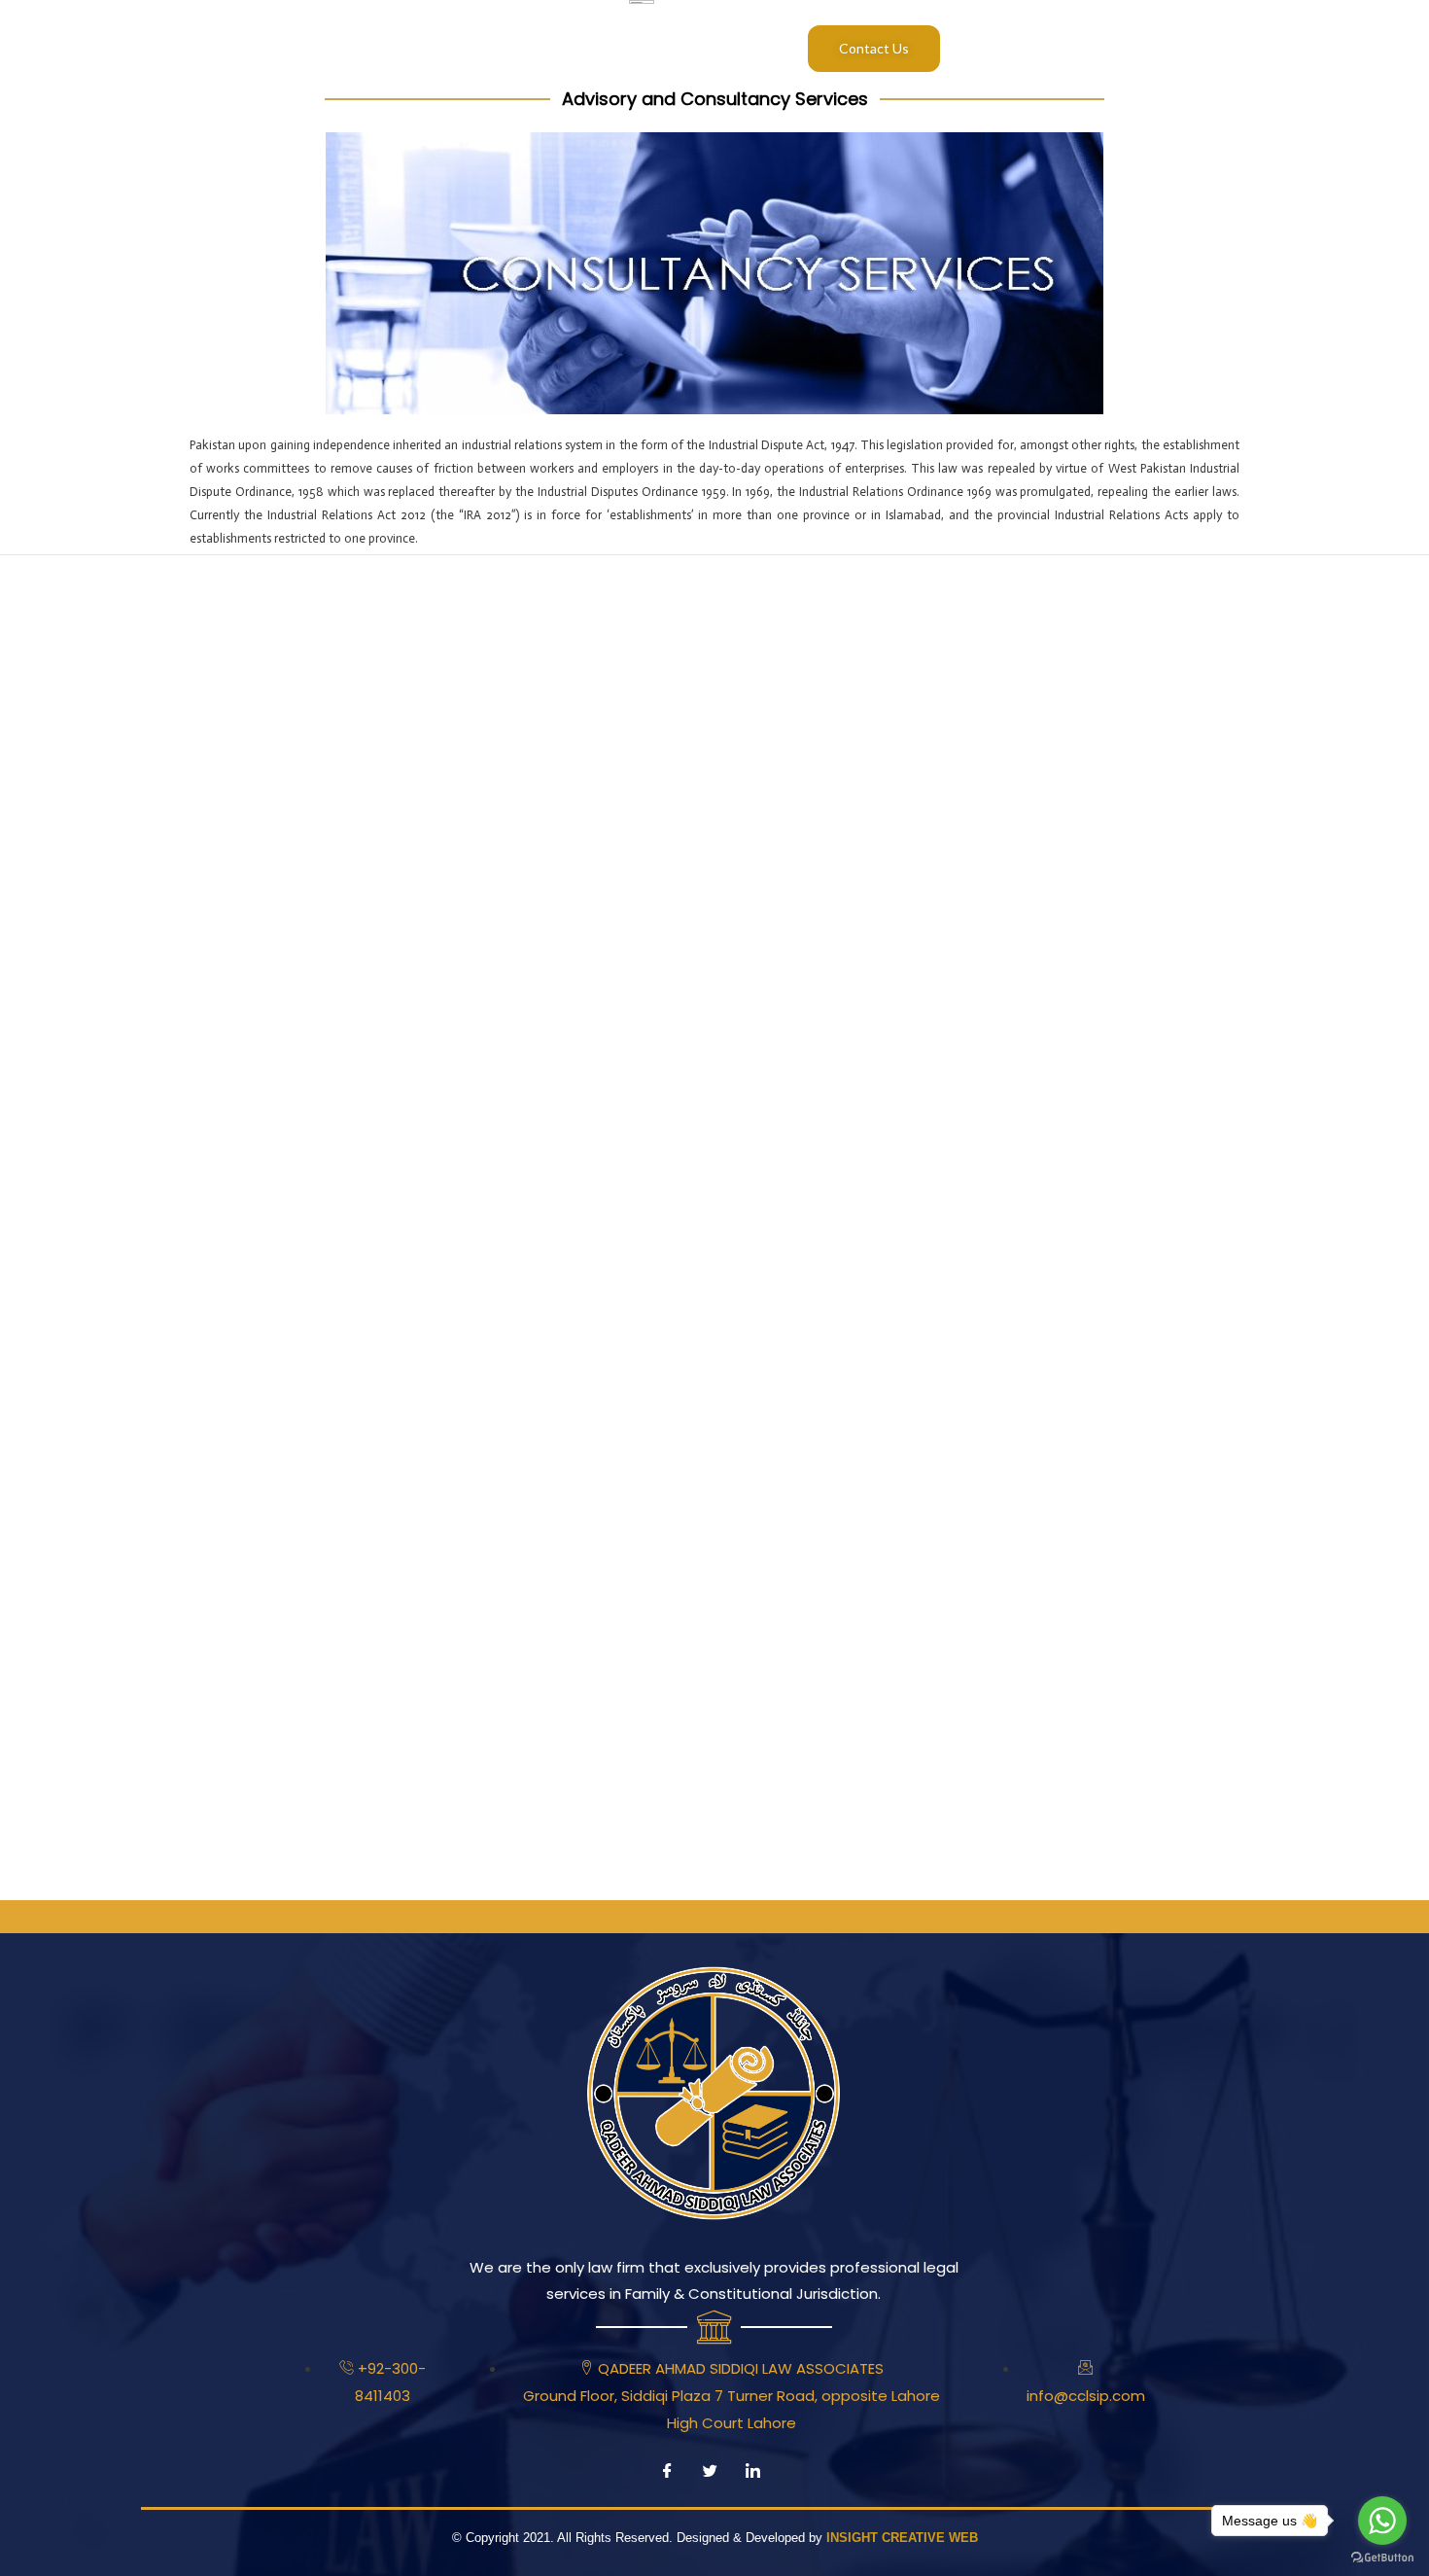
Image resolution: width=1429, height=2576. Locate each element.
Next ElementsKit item (1338, 594)
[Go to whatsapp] (1382, 2521)
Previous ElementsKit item (105, 594)
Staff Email (671, 48)
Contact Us (874, 48)
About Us (247, 48)
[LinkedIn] (752, 2478)
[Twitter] (710, 2478)
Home (172, 48)
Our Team (336, 48)
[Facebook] (667, 2478)
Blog (590, 48)
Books (524, 48)
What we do (435, 48)
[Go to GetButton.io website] (1382, 2557)
